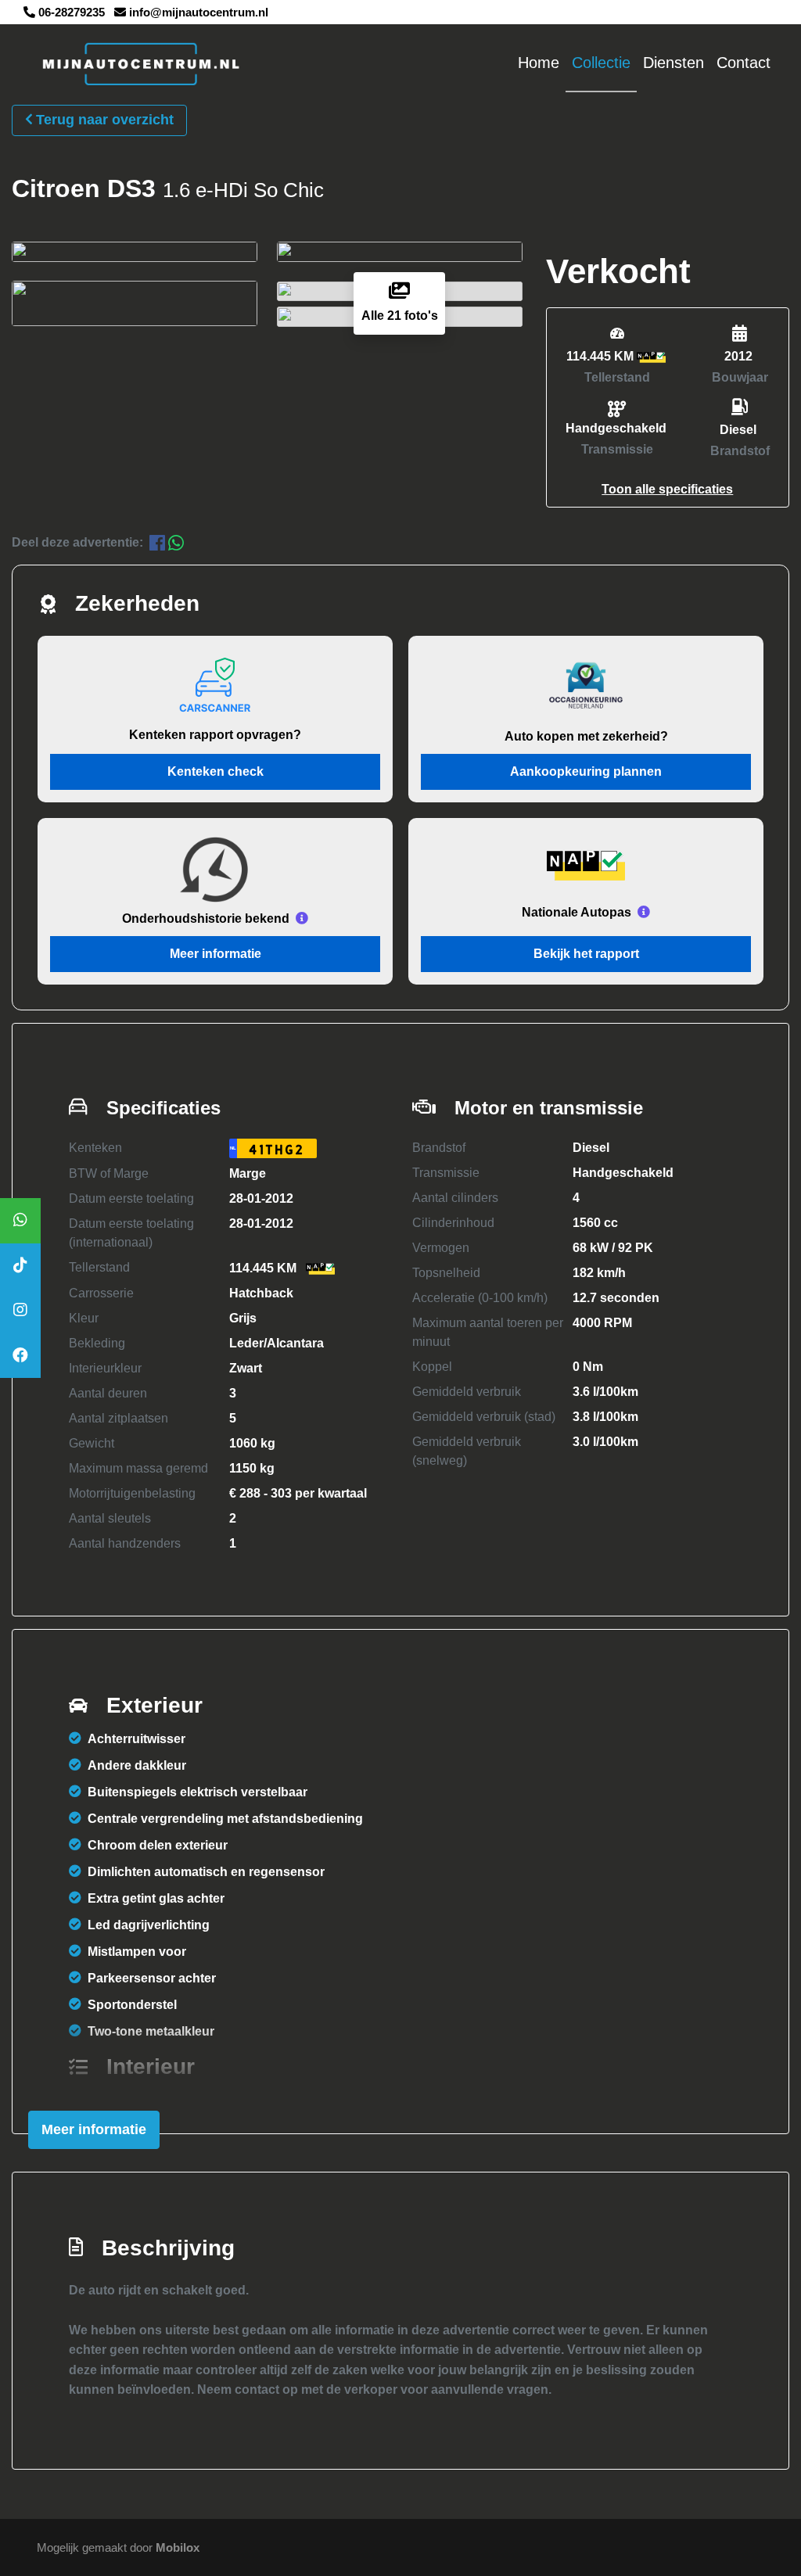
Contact (744, 63)
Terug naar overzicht (105, 120)
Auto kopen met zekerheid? (586, 736)
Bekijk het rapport (586, 954)
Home (539, 63)
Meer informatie (216, 954)
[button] (667, 489)
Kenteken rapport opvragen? (215, 735)
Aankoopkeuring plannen (586, 771)
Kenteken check (216, 771)
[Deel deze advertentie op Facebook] (159, 542)
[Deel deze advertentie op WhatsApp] (176, 542)
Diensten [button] (673, 63)
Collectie (601, 63)
